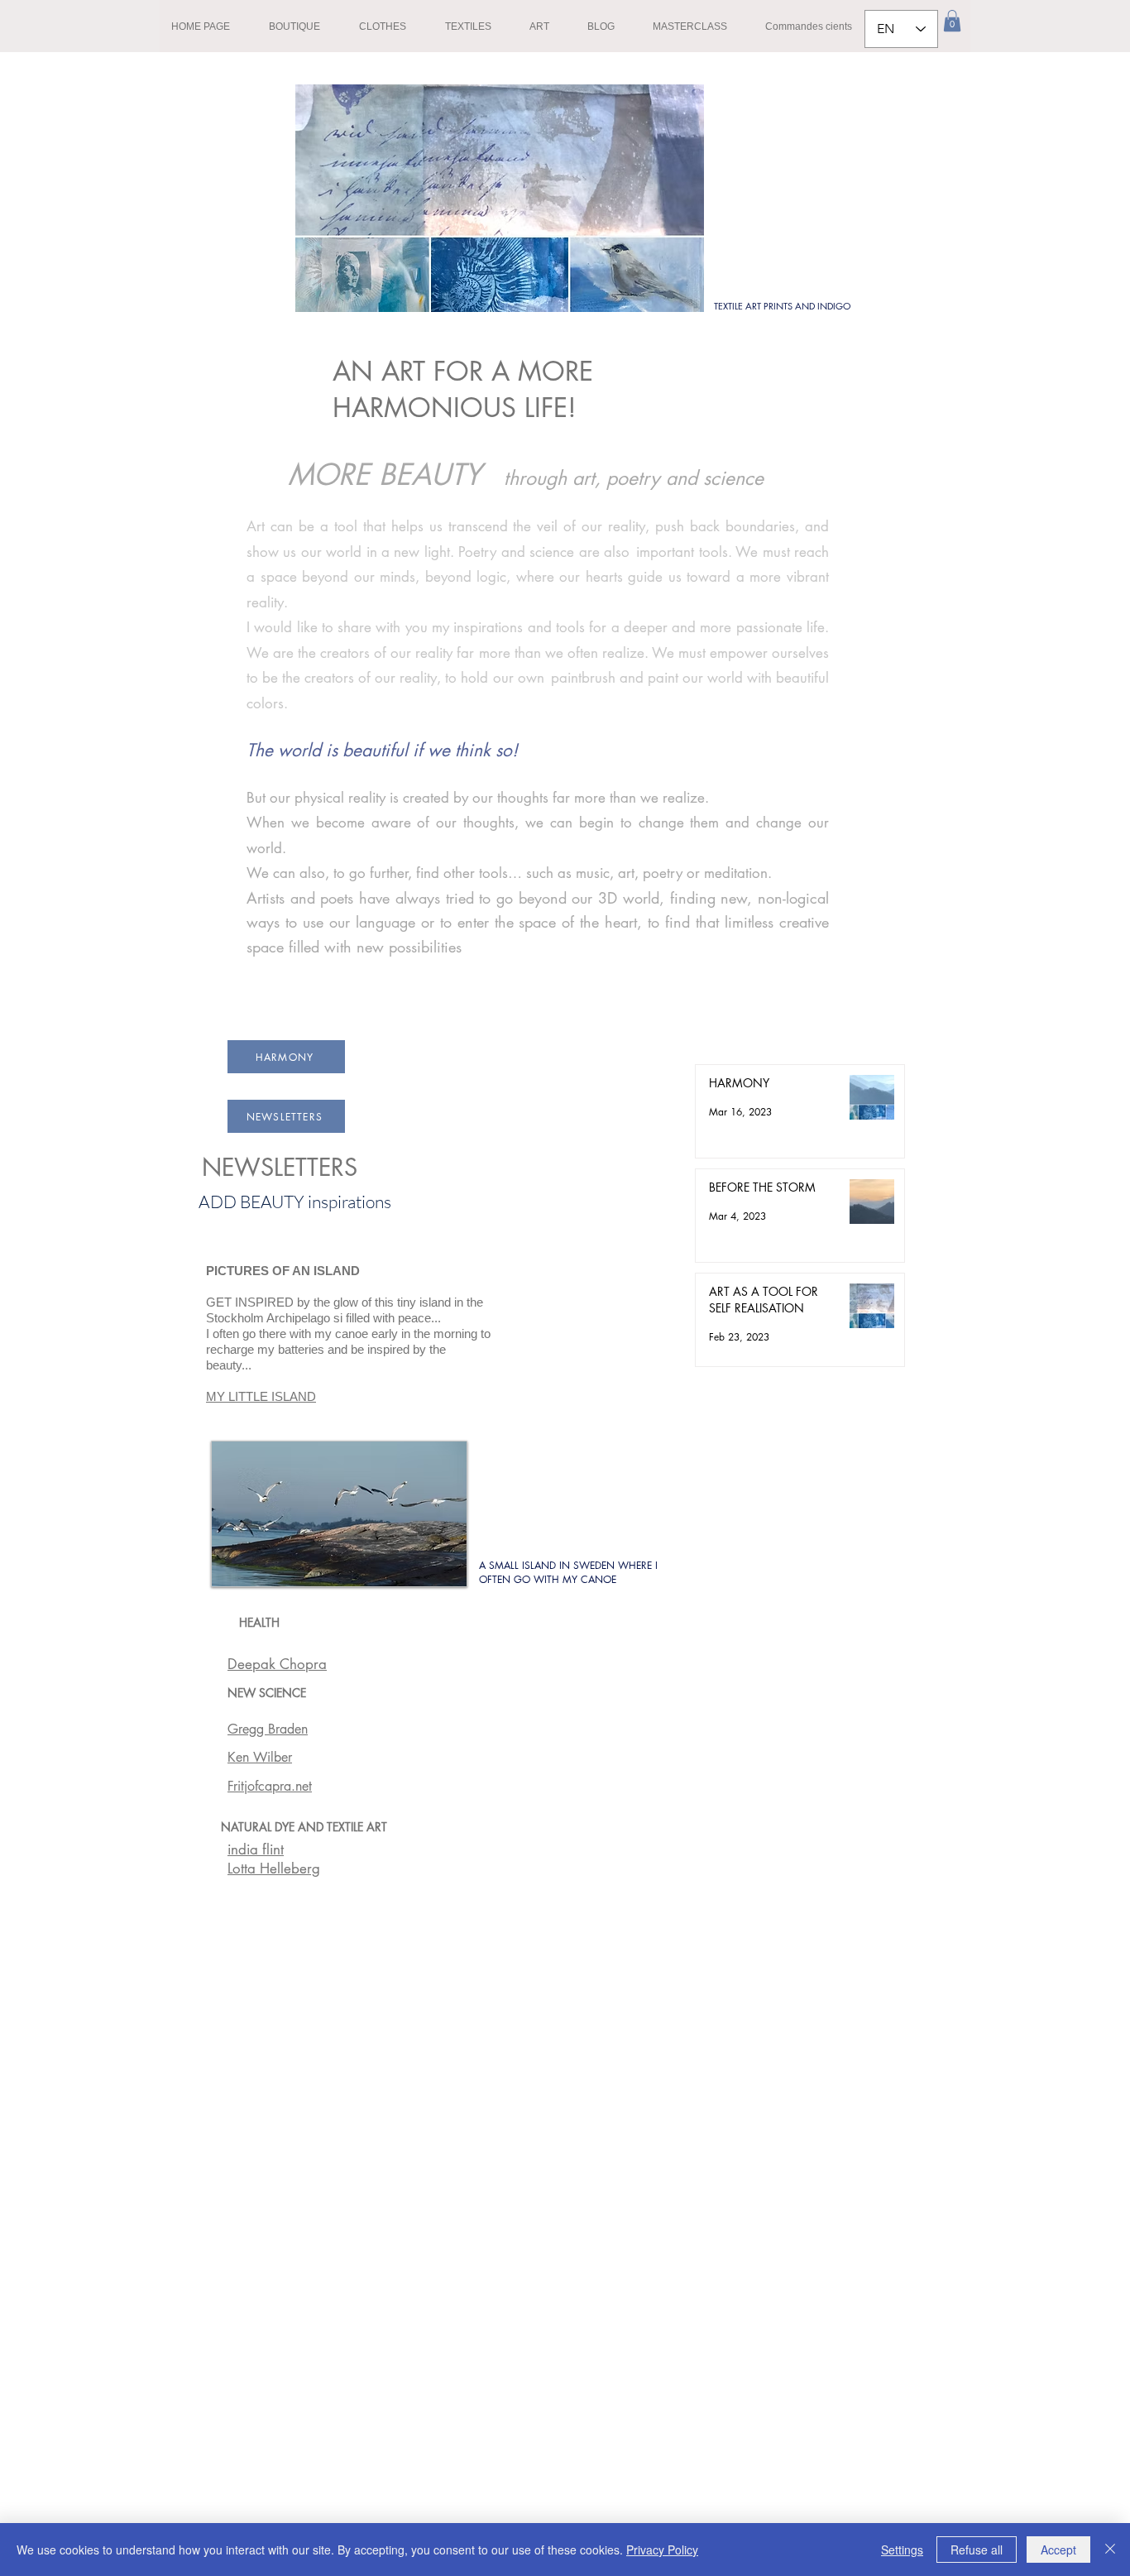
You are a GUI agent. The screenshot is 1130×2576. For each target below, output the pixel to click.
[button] (952, 21)
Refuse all (977, 2550)
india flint (256, 1849)
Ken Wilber (260, 1757)
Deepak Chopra (277, 1664)
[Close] (1110, 2550)
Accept (1058, 2550)
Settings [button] (902, 2550)
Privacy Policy (662, 2550)
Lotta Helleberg (274, 1868)
